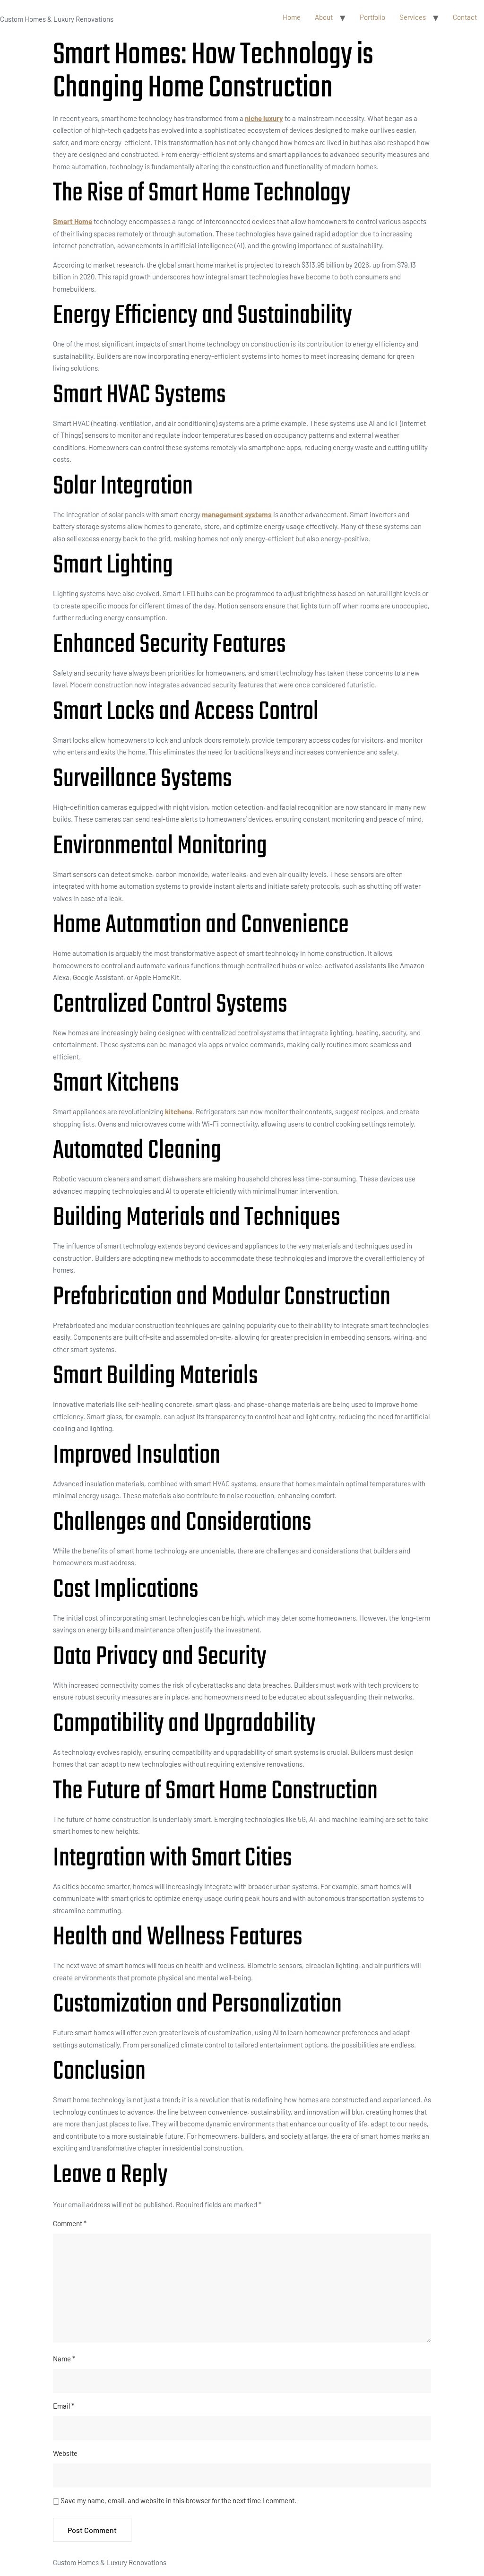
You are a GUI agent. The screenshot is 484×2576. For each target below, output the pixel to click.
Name (64, 2359)
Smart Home (73, 221)
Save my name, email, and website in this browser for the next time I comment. (178, 2500)
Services (413, 17)
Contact (465, 17)
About (324, 17)
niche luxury (264, 118)
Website (65, 2453)
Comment (70, 2223)
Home (292, 17)
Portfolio (372, 17)
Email (64, 2406)
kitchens (179, 1111)
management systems (237, 514)
